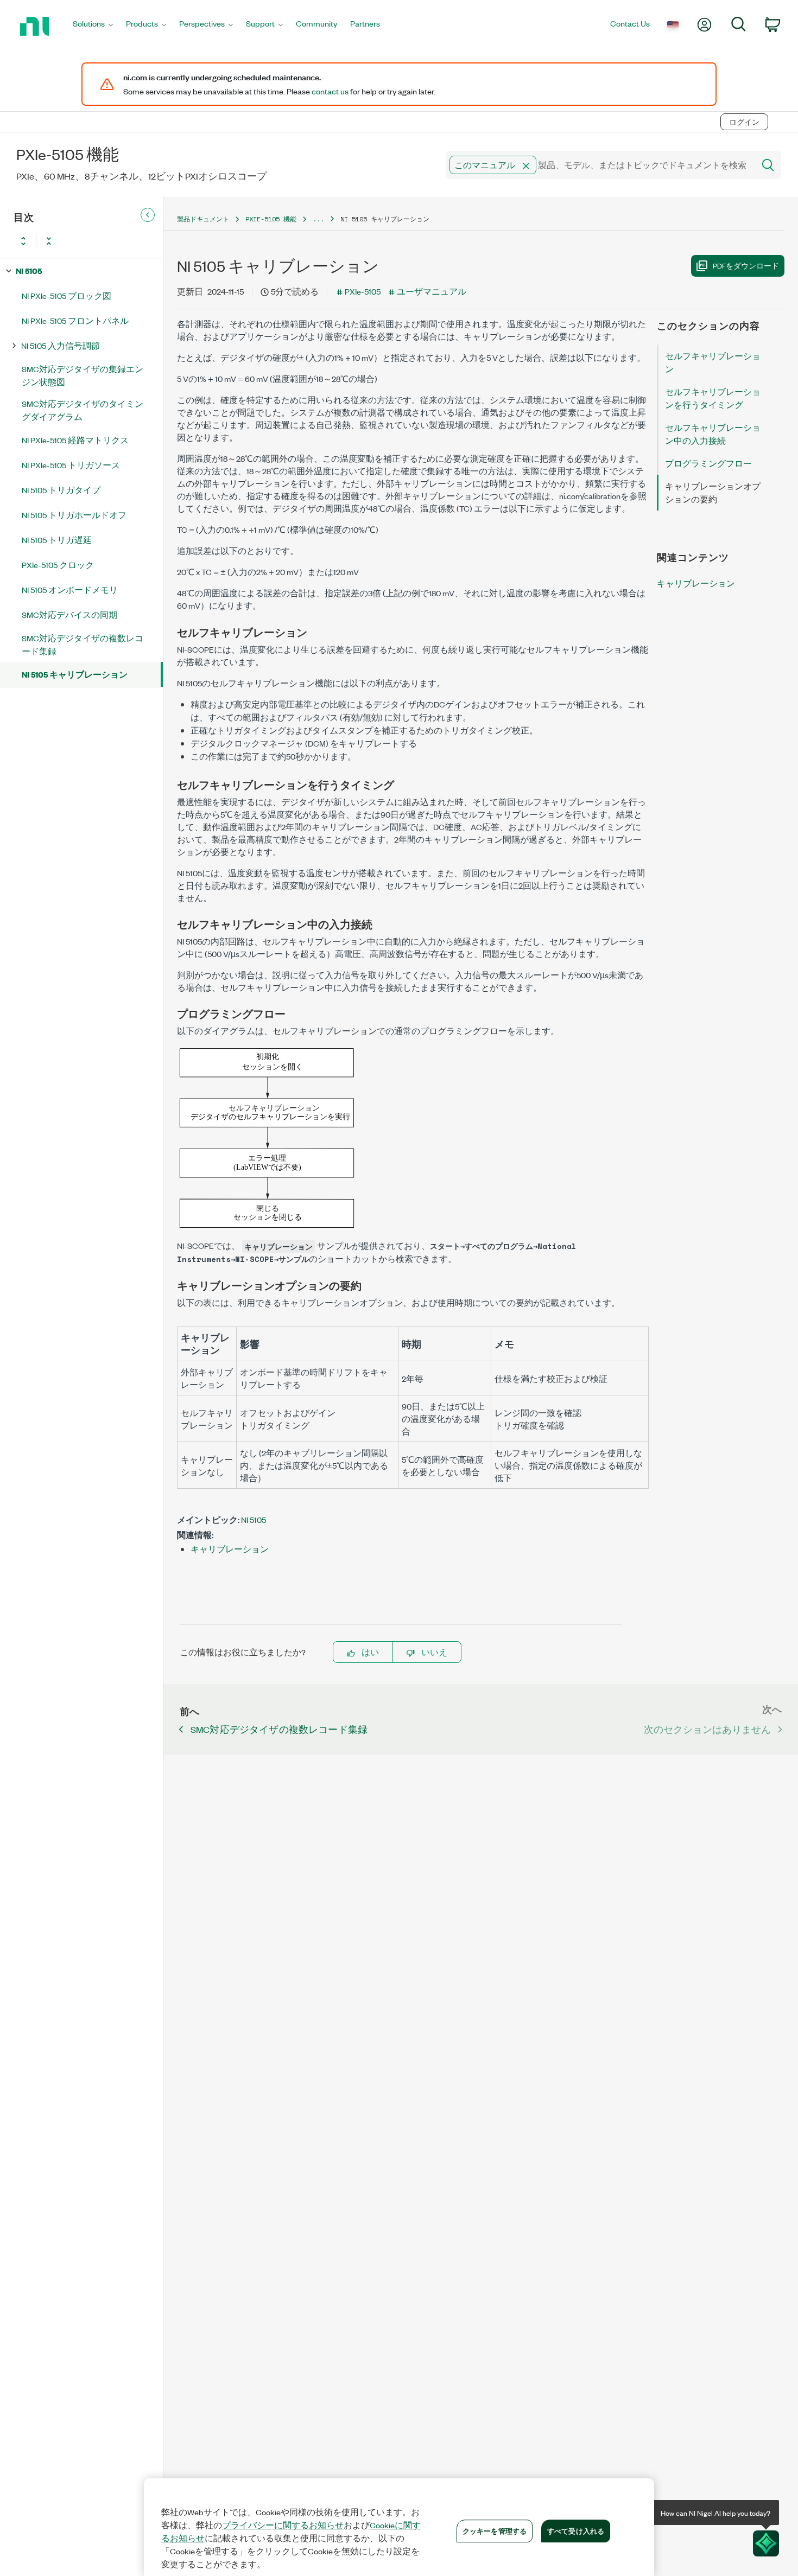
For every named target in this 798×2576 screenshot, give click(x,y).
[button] (526, 166)
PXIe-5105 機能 (271, 219)
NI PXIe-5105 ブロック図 (66, 295)
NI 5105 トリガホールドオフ (74, 515)
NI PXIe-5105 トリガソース (71, 465)
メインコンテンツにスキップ (62, 99)
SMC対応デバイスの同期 (69, 614)
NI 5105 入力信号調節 (61, 345)
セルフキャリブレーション (713, 362)
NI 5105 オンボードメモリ (70, 589)
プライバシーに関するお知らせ (283, 2525)
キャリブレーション (230, 1549)
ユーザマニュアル (432, 291)
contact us (330, 91)
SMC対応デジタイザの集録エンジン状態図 (83, 375)
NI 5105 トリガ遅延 (57, 540)
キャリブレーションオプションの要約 (713, 492)
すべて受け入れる (576, 2530)
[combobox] (599, 165)
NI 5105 (29, 270)
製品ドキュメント (203, 219)
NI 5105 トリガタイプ (61, 490)
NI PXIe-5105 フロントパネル (75, 320)
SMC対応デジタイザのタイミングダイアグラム (83, 410)
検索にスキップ (161, 99)
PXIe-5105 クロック (58, 565)
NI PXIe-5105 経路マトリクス (75, 440)
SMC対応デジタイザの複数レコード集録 (83, 644)
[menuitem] (93, 26)
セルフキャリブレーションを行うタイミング (713, 398)
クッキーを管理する (495, 2530)
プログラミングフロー (708, 463)
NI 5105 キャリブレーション (75, 674)
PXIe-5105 (363, 291)
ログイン (744, 122)
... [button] (318, 219)
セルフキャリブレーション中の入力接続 (713, 434)
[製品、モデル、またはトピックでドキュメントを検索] (767, 165)
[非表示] (148, 215)
